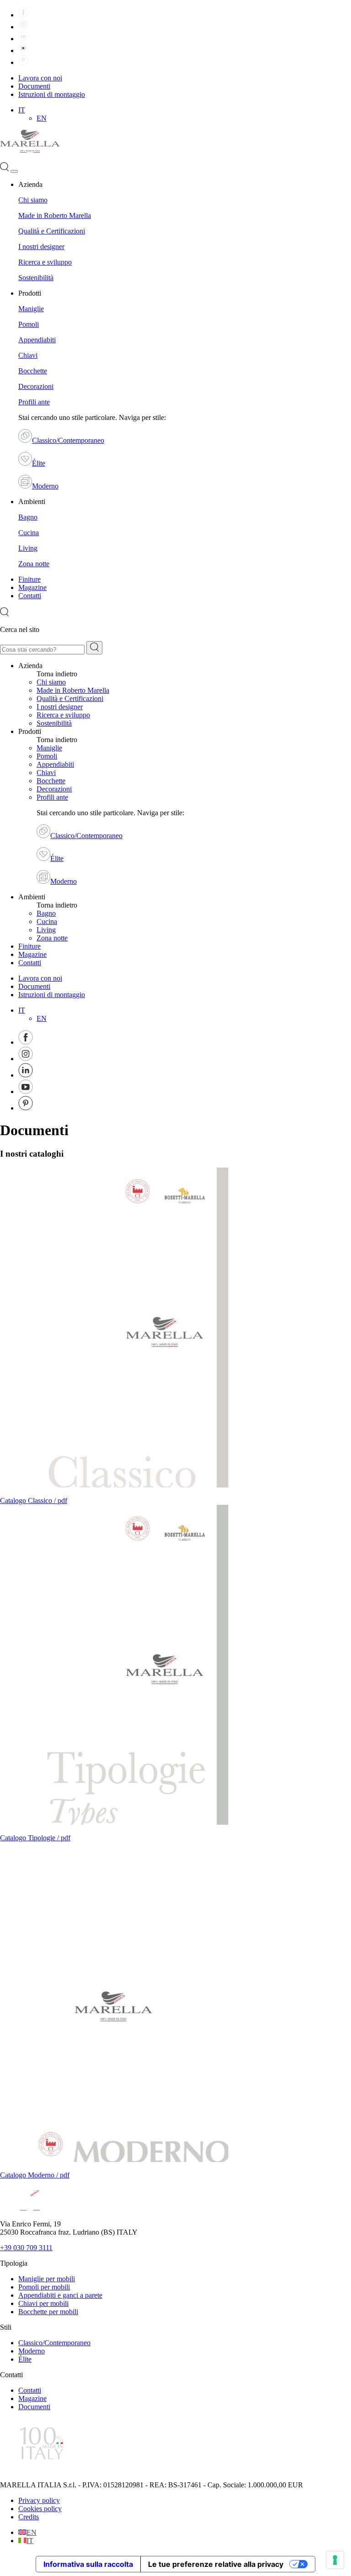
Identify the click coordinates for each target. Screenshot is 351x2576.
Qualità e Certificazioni (52, 231)
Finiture (29, 579)
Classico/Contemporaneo (68, 440)
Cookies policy (40, 2509)
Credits (29, 2517)
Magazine (32, 587)
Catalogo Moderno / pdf (35, 2175)
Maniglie (31, 309)
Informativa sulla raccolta (88, 2564)
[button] (22, 110)
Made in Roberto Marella (55, 215)
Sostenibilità (36, 278)
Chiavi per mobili (43, 2303)
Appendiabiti (37, 340)
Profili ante (34, 402)
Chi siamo (33, 200)
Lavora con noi (40, 78)
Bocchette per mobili (48, 2312)
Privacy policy (39, 2500)
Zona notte (34, 564)
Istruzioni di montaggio (52, 94)
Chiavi (28, 355)
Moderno (45, 486)
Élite (39, 463)
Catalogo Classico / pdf (34, 1500)
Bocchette (33, 371)
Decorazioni (36, 386)
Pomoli (29, 324)
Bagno (28, 517)
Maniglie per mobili (47, 2279)
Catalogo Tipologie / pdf (35, 1838)
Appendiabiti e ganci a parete (60, 2295)
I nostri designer (41, 247)
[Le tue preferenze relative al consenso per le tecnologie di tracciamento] (335, 2560)
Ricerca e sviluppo (45, 262)
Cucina (29, 533)
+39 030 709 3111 (26, 2248)
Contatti (30, 596)
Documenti (34, 86)
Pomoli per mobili (44, 2287)
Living (28, 548)
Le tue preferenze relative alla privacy (216, 2564)
